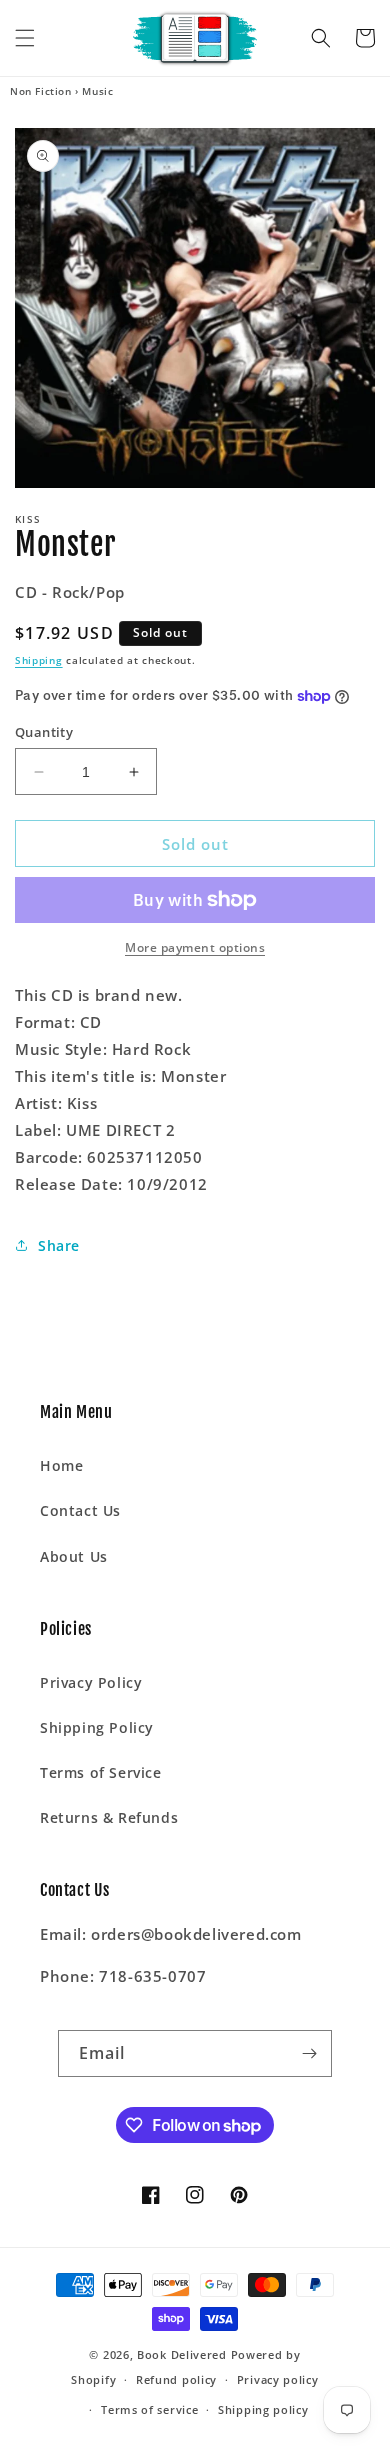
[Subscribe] (309, 2053)
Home (61, 1465)
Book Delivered (182, 2354)
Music (97, 91)
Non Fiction (41, 91)
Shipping (39, 660)
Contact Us (80, 1510)
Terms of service (149, 2409)
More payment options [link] (195, 947)
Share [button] (59, 1245)
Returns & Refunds (109, 1817)
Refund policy (176, 2379)
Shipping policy (263, 2409)
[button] (25, 38)
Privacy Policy (91, 1682)
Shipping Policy (97, 1727)
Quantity (44, 732)
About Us (74, 1556)
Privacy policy (278, 2379)
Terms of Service (101, 1772)
